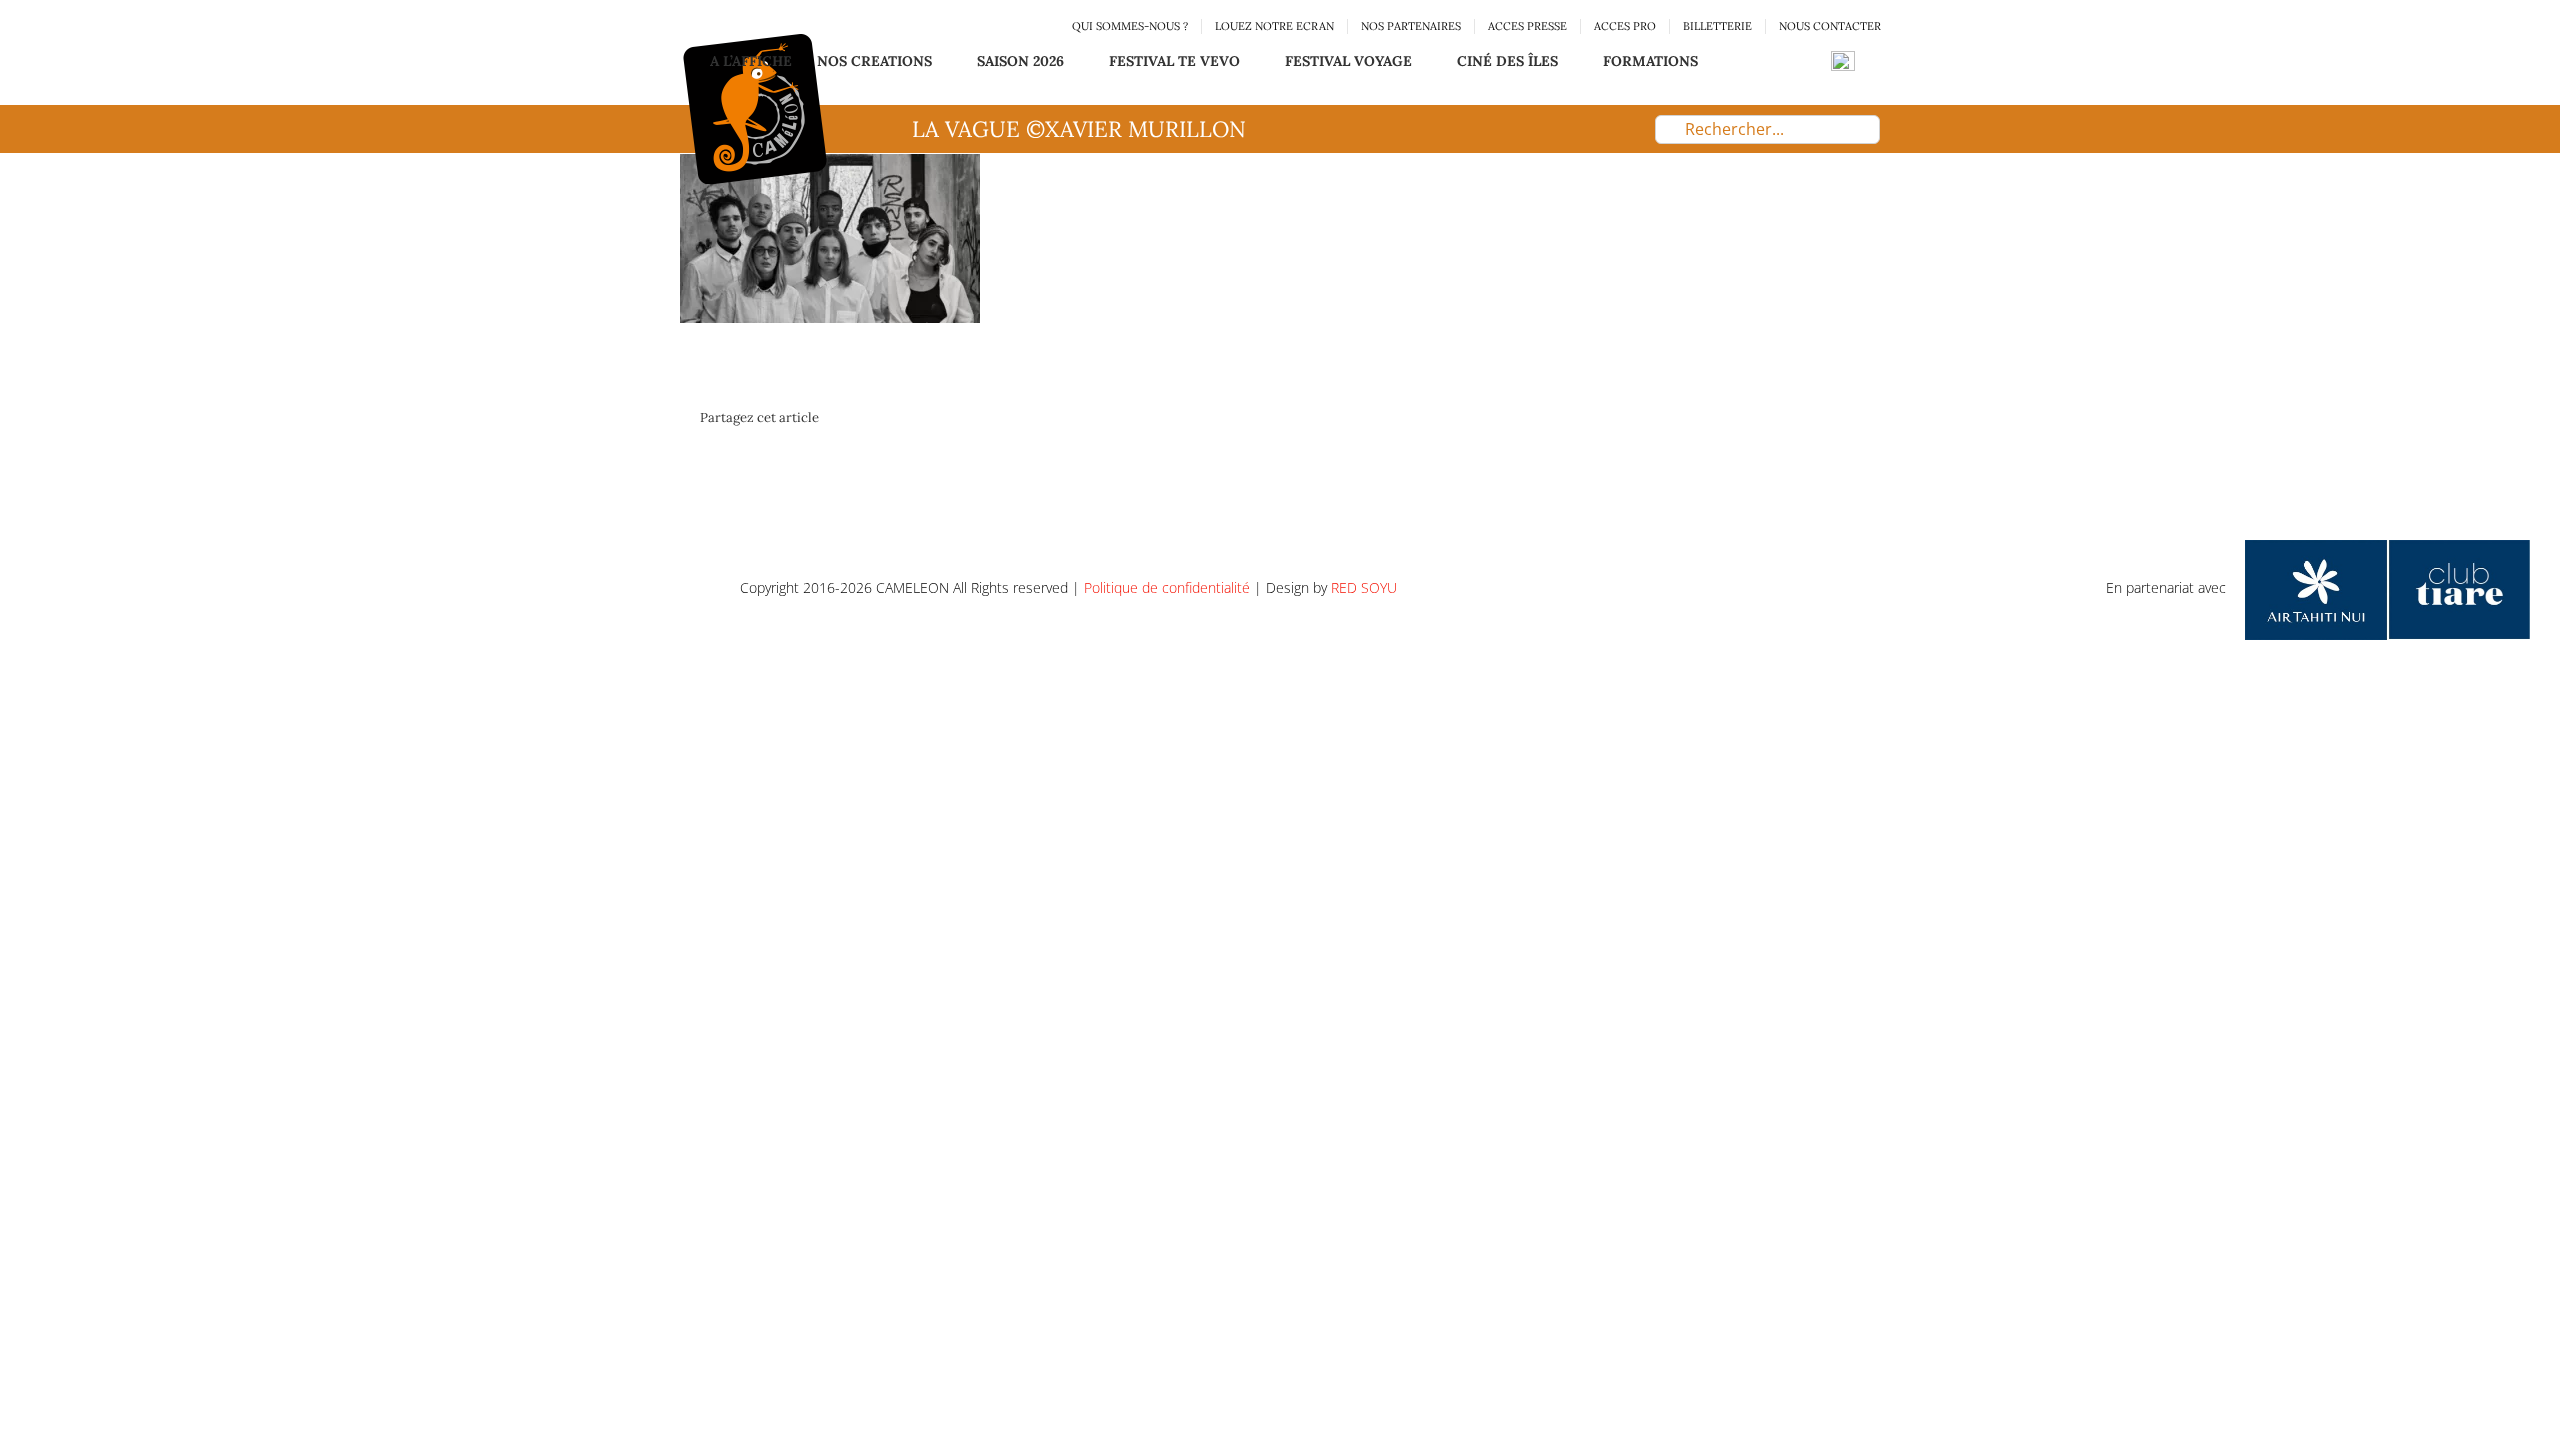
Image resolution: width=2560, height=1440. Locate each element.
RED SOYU (1364, 587)
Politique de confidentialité (1167, 587)
